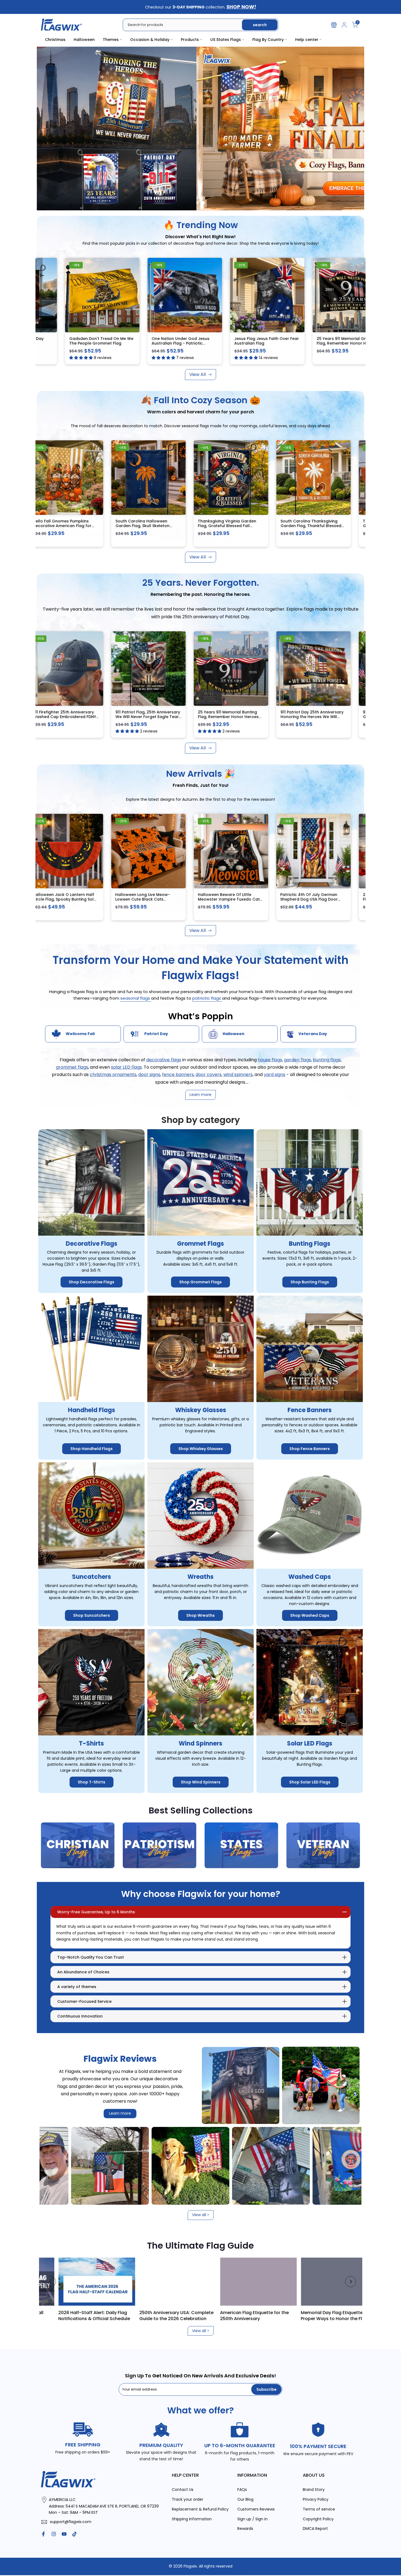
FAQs (242, 2490)
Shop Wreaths (200, 1615)
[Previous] (50, 2282)
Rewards (245, 2529)
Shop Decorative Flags (92, 1282)
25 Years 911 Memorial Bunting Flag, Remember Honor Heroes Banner (240, 717)
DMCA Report (315, 2529)
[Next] (351, 2282)
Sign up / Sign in (252, 2519)
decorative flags (164, 1060)
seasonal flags (136, 998)
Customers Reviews (256, 2509)
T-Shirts (91, 1743)
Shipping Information (192, 2519)
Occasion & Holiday (150, 40)
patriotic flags (207, 998)
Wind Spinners (200, 1743)
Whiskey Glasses (201, 1410)
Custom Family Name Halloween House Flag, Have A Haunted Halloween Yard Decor (159, 899)
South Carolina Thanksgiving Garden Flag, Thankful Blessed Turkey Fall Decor (323, 526)
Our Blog (245, 2499)
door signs (149, 1075)
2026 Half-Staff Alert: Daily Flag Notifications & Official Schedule (345, 2315)
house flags (270, 1060)
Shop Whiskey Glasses (201, 1449)
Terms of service (319, 2509)
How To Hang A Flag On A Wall (261, 2312)
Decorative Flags (92, 1243)
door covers (209, 1075)
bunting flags (327, 1060)
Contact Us (183, 2490)
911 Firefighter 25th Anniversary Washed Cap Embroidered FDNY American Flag (76, 717)
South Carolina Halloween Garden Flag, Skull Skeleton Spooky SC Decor (154, 526)
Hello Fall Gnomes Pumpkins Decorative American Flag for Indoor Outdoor (74, 526)
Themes (111, 40)
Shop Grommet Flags (200, 1282)
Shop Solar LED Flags (310, 1782)
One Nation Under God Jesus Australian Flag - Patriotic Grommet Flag (180, 343)
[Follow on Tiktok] (74, 2534)
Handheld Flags (92, 1410)
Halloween (84, 40)
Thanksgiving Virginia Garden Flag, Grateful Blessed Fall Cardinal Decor (239, 526)
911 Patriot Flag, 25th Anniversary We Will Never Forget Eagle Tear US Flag (159, 717)
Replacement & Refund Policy (200, 2509)
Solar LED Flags (310, 1743)
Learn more (120, 2113)
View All (197, 374)
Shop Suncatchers (92, 1615)
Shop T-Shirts (92, 1782)
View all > (201, 2215)
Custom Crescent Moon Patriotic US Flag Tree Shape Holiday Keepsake (242, 899)
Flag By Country (268, 40)
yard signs (275, 1075)
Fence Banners (310, 1410)
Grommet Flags (200, 1243)
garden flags (297, 1060)
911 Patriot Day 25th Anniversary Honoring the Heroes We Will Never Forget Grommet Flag (324, 717)
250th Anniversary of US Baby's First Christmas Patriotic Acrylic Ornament (75, 899)
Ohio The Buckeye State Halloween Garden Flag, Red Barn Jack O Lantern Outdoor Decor (321, 902)
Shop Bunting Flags (310, 1282)
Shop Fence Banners (310, 1449)
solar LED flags (126, 1067)
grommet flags (72, 1067)
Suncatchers (92, 1577)
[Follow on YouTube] (64, 2534)
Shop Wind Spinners (201, 1782)
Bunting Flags (310, 1243)
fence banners (178, 1075)
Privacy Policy (316, 2499)
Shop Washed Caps (310, 1615)
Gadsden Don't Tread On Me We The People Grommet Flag (101, 340)
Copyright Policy (318, 2519)
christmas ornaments (113, 1075)
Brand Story (314, 2490)
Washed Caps (310, 1577)
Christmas (55, 40)
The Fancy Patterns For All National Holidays (105, 2315)
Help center (307, 40)
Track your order (188, 2499)
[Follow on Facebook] (43, 2534)
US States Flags (226, 40)
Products (190, 40)
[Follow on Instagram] (54, 2534)
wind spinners (238, 1075)
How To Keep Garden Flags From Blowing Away (183, 2315)
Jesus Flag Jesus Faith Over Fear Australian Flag (266, 340)
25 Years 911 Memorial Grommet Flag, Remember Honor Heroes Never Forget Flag (348, 343)
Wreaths (200, 1577)
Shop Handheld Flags (92, 1449)
